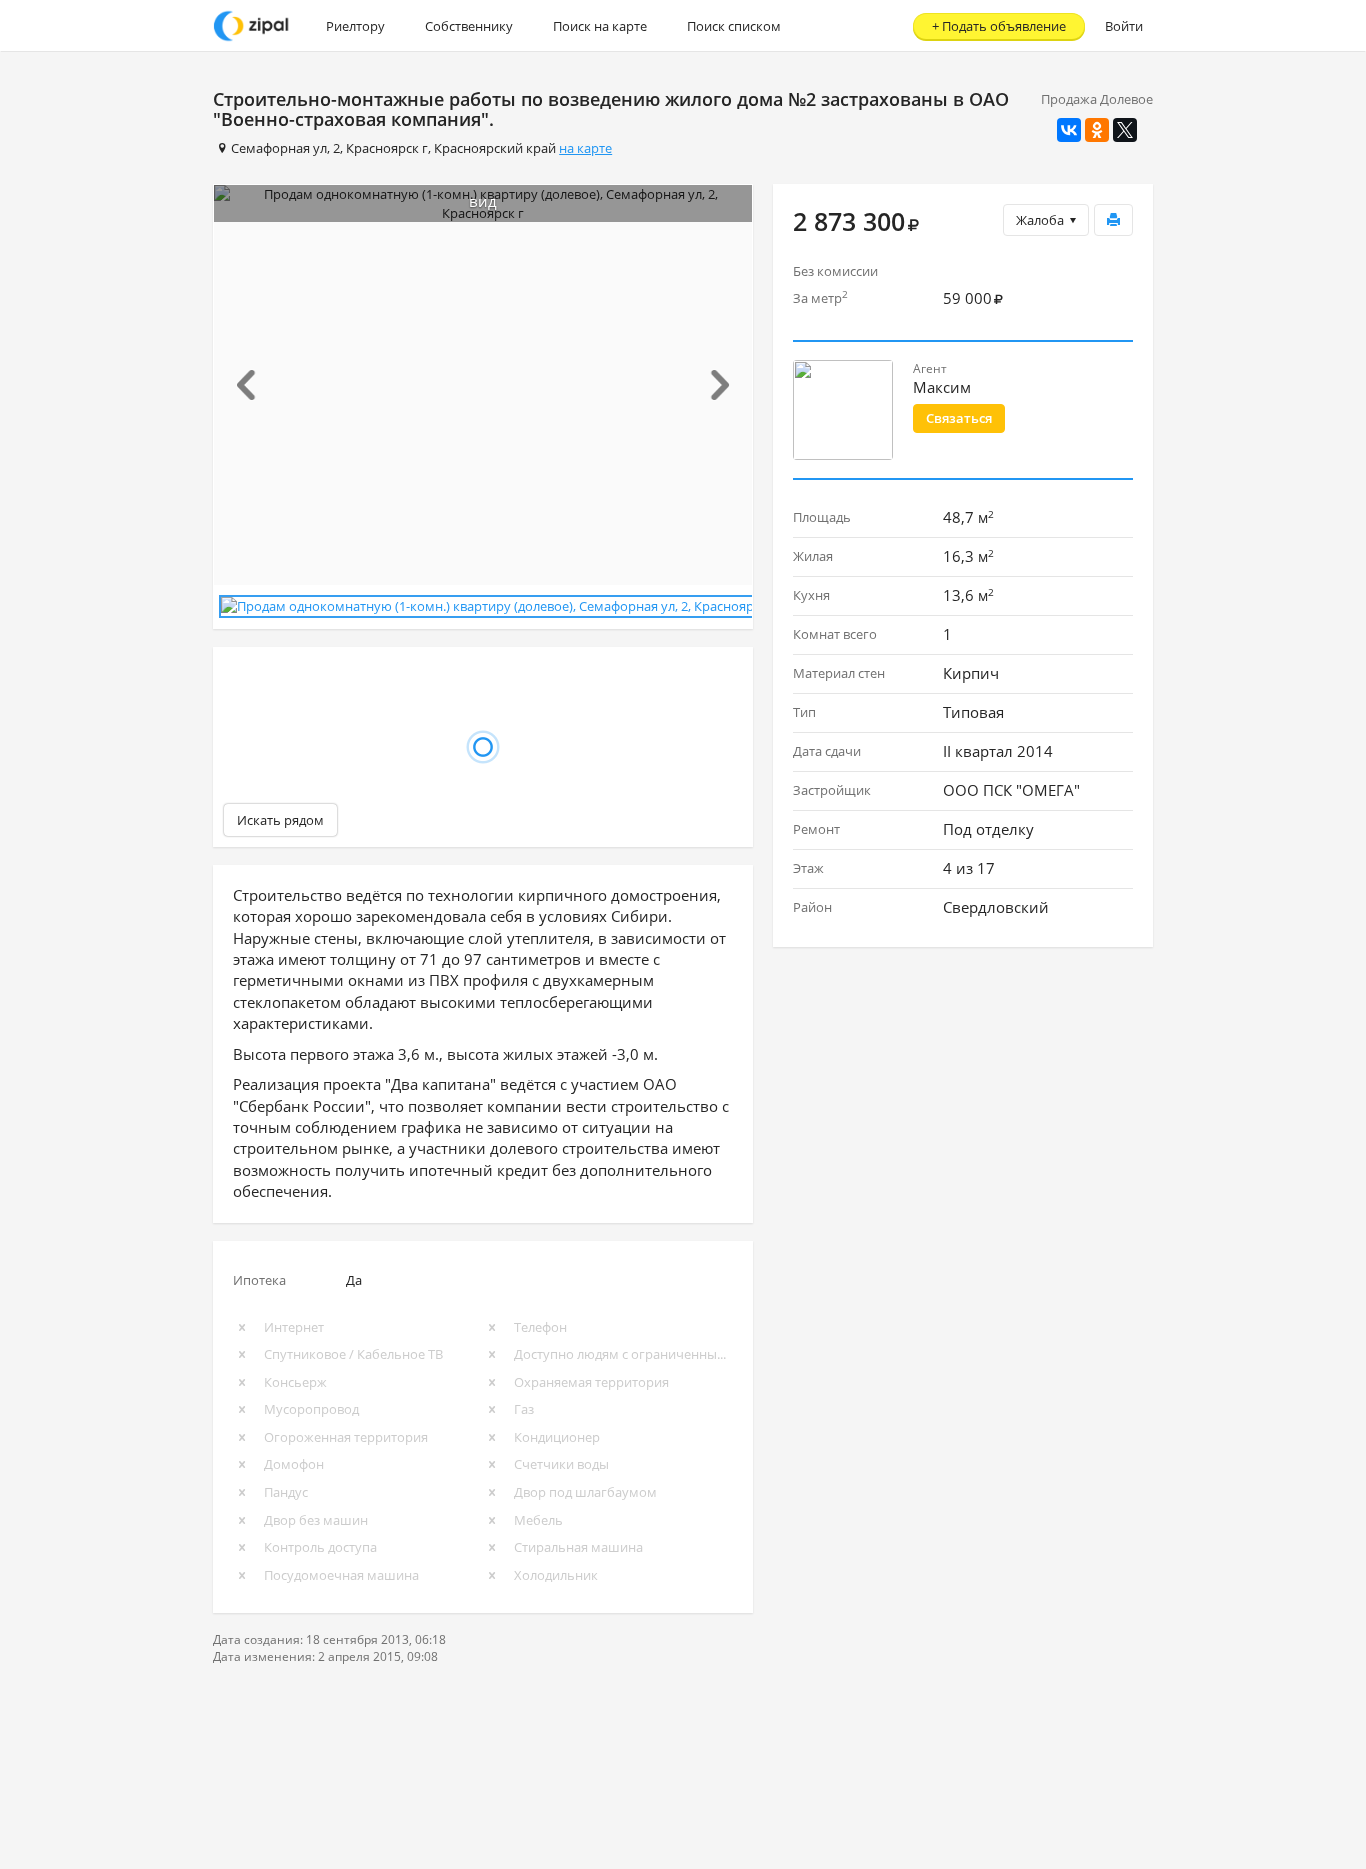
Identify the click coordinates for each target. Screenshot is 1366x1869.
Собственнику (469, 26)
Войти (1124, 26)
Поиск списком (734, 26)
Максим (942, 387)
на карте (585, 148)
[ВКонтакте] (1069, 130)
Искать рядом (280, 820)
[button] (254, 385)
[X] (1125, 130)
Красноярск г (387, 148)
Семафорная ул (279, 148)
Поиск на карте (600, 26)
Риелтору (355, 26)
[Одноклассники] (1097, 130)
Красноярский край (495, 148)
